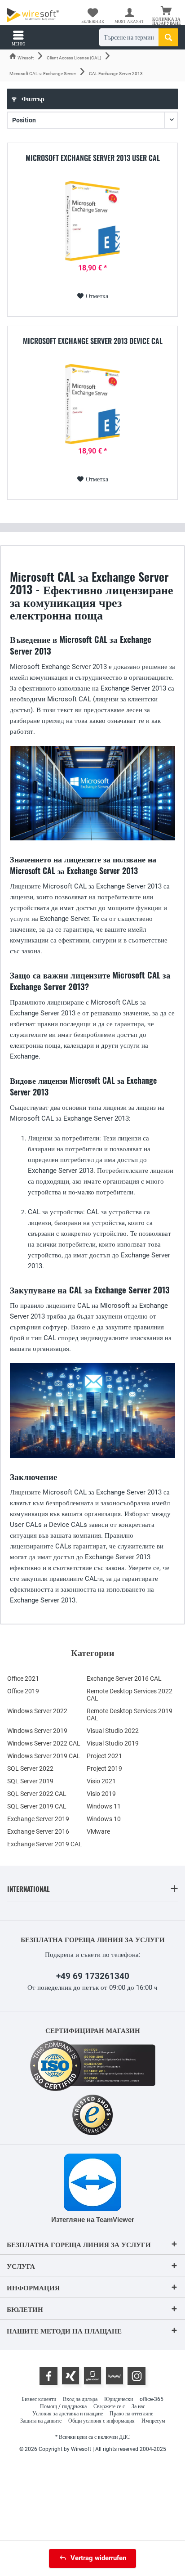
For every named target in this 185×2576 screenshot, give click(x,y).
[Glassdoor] (92, 2376)
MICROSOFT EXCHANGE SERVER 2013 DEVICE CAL (93, 341)
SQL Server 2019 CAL (37, 1806)
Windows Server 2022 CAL (44, 1743)
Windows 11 (104, 1806)
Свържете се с (109, 2406)
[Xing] (70, 2376)
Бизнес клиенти (39, 2399)
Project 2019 (104, 1768)
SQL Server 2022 (30, 1768)
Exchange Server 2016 (38, 1831)
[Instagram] (137, 2376)
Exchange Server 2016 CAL (124, 1678)
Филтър (32, 99)
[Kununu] (115, 2376)
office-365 (152, 2399)
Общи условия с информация (101, 2421)
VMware (98, 1831)
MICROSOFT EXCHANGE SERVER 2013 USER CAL (93, 158)
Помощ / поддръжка (63, 2406)
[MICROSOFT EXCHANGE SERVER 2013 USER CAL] (92, 221)
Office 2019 (23, 1691)
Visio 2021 (101, 1781)
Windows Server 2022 (37, 1711)
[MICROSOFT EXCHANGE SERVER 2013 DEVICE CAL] (92, 404)
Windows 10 (104, 1819)
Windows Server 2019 (37, 1731)
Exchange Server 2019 (38, 1819)
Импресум (153, 2421)
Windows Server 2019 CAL (44, 1756)
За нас (138, 2406)
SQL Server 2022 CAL (37, 1794)
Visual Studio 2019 (113, 1743)
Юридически (119, 2399)
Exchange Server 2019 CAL (45, 1844)
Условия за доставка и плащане (68, 2414)
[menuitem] (167, 16)
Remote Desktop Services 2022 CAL (130, 1695)
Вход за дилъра (80, 2399)
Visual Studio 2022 (113, 1731)
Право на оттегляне (131, 2414)
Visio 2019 (101, 1794)
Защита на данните (41, 2421)
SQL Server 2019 (30, 1781)
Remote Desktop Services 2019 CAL (130, 1714)
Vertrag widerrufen (98, 2558)
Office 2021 (23, 1678)
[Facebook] (48, 2376)
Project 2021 (104, 1756)
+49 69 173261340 (93, 1976)
